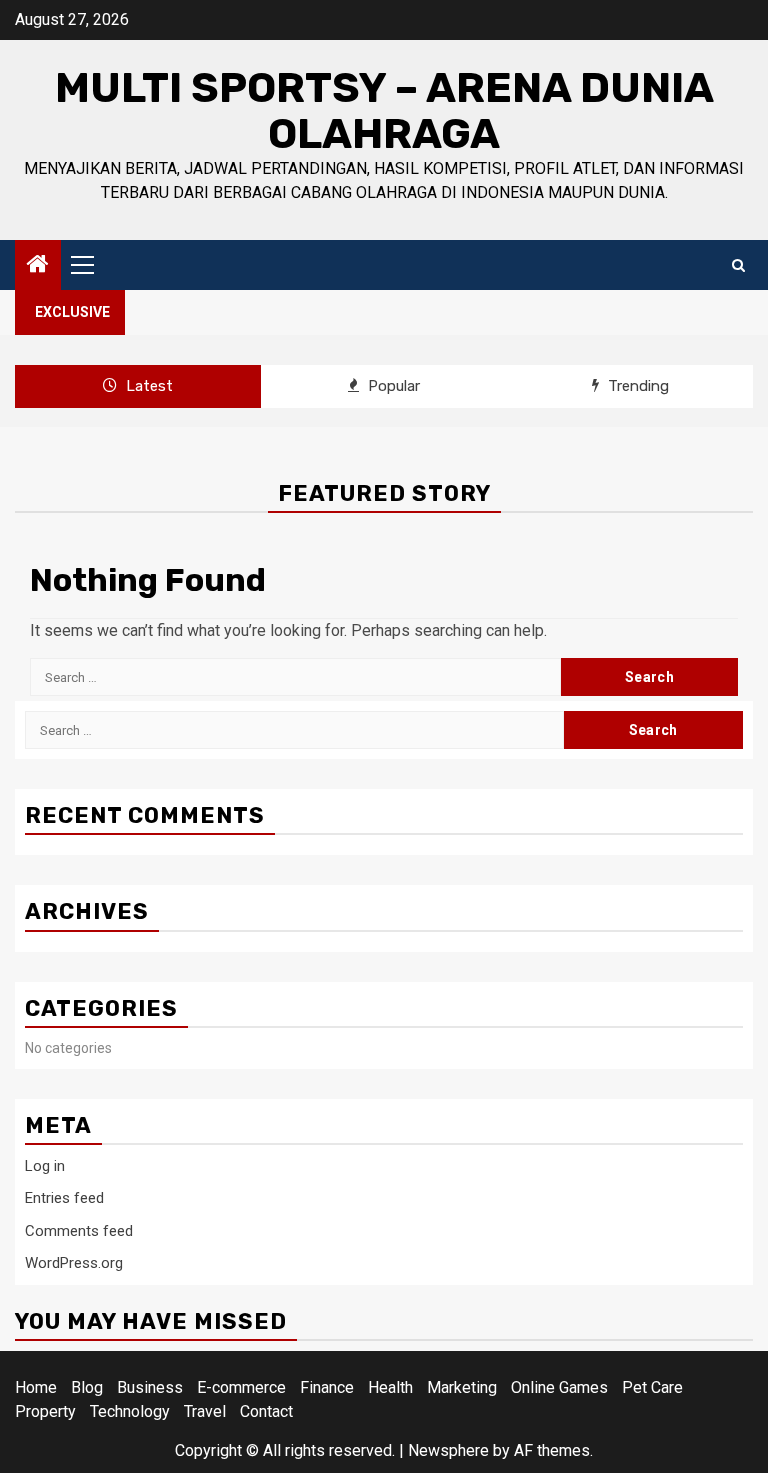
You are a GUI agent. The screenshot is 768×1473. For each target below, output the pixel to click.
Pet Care (652, 1387)
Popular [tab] (392, 386)
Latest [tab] (147, 386)
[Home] (38, 266)
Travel (205, 1411)
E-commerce (241, 1387)
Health (390, 1387)
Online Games (559, 1387)
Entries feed (64, 1198)
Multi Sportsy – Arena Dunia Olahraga (384, 111)
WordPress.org (74, 1263)
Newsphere (448, 1450)
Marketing (462, 1387)
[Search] (738, 265)
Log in (45, 1166)
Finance (327, 1387)
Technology (130, 1411)
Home (36, 1387)
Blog (87, 1387)
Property (45, 1411)
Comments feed (79, 1231)
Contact (266, 1411)
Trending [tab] (636, 386)
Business (150, 1387)
